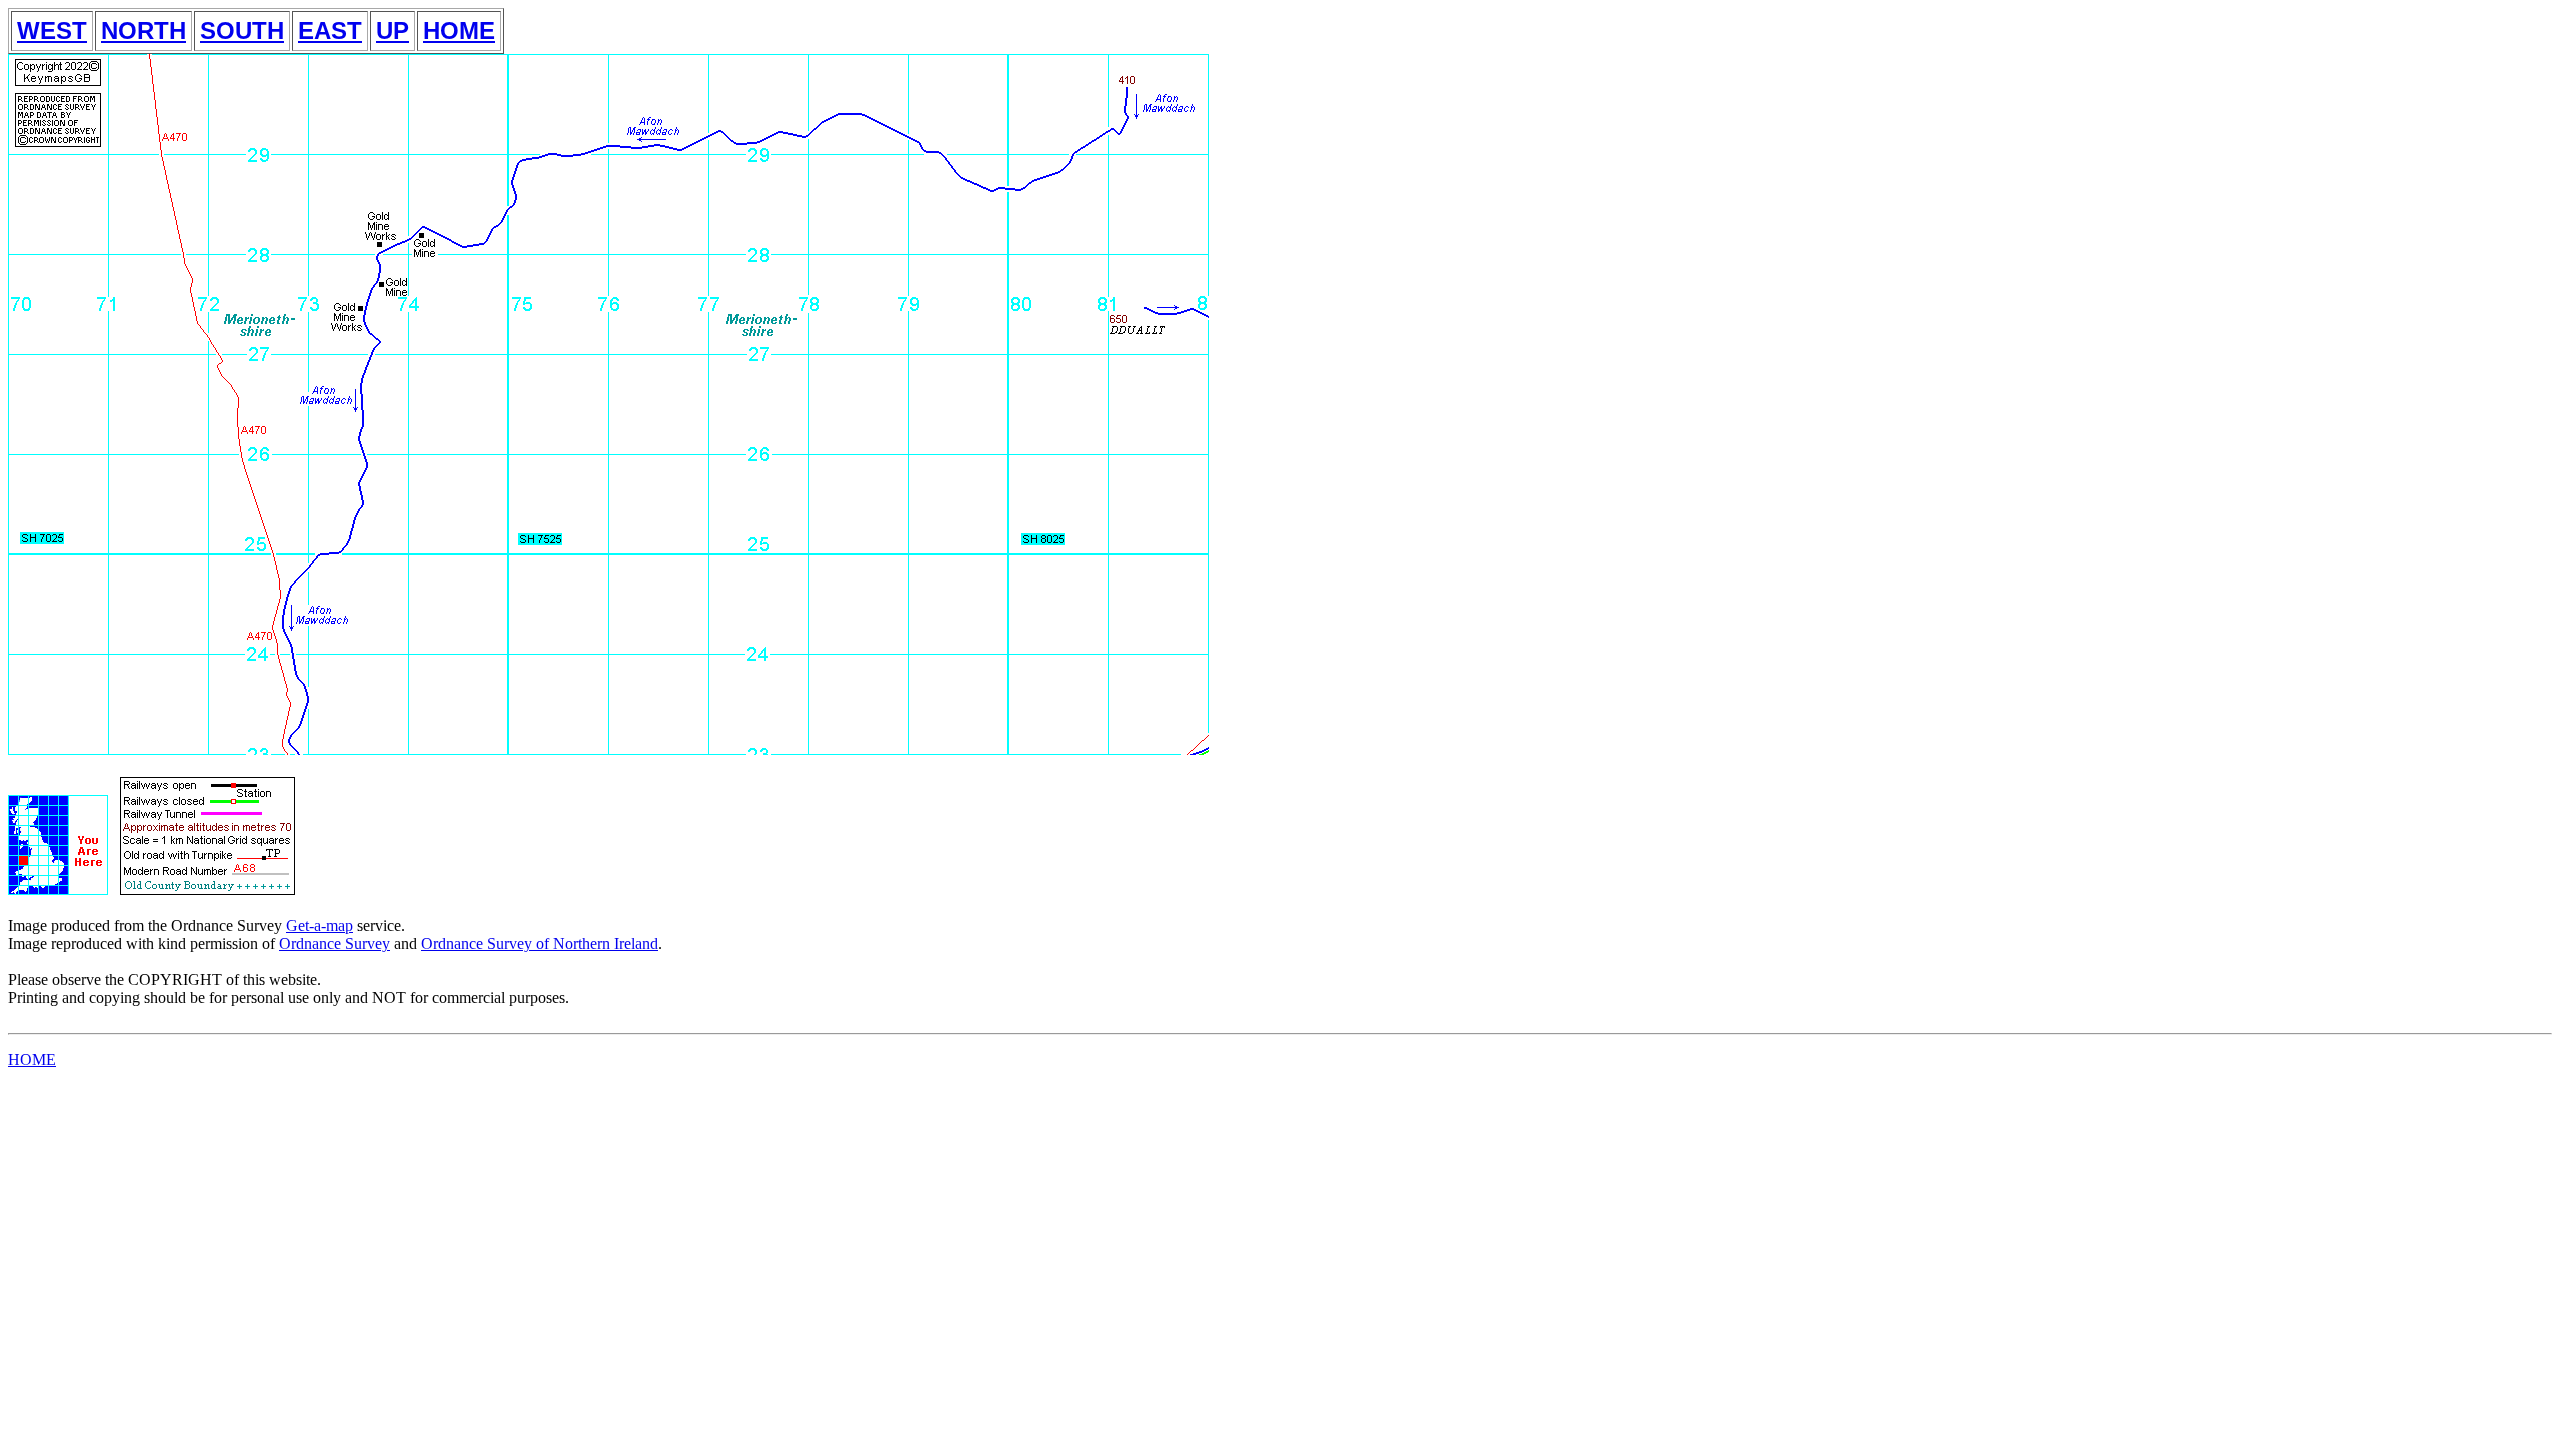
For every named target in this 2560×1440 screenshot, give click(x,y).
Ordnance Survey (334, 943)
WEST (52, 30)
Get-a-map (319, 925)
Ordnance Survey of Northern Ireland (539, 943)
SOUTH (242, 30)
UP (392, 30)
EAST (330, 30)
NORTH (143, 30)
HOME (459, 30)
